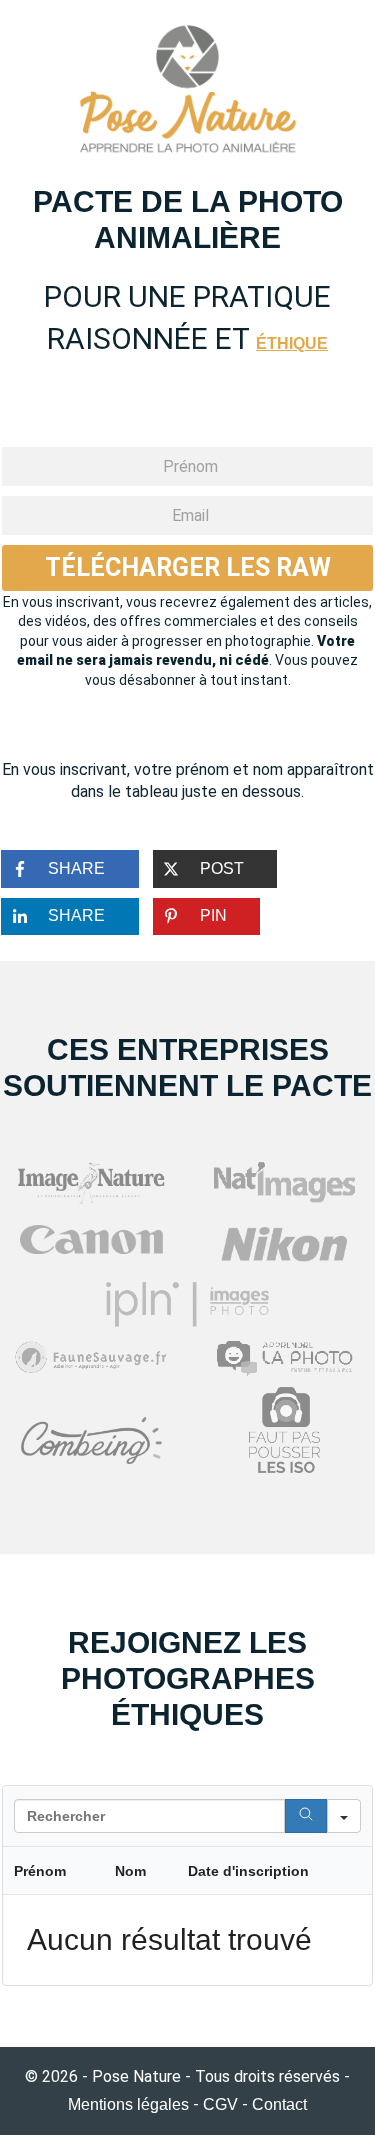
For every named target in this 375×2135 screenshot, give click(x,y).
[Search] (306, 1816)
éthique (292, 343)
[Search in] (344, 1816)
